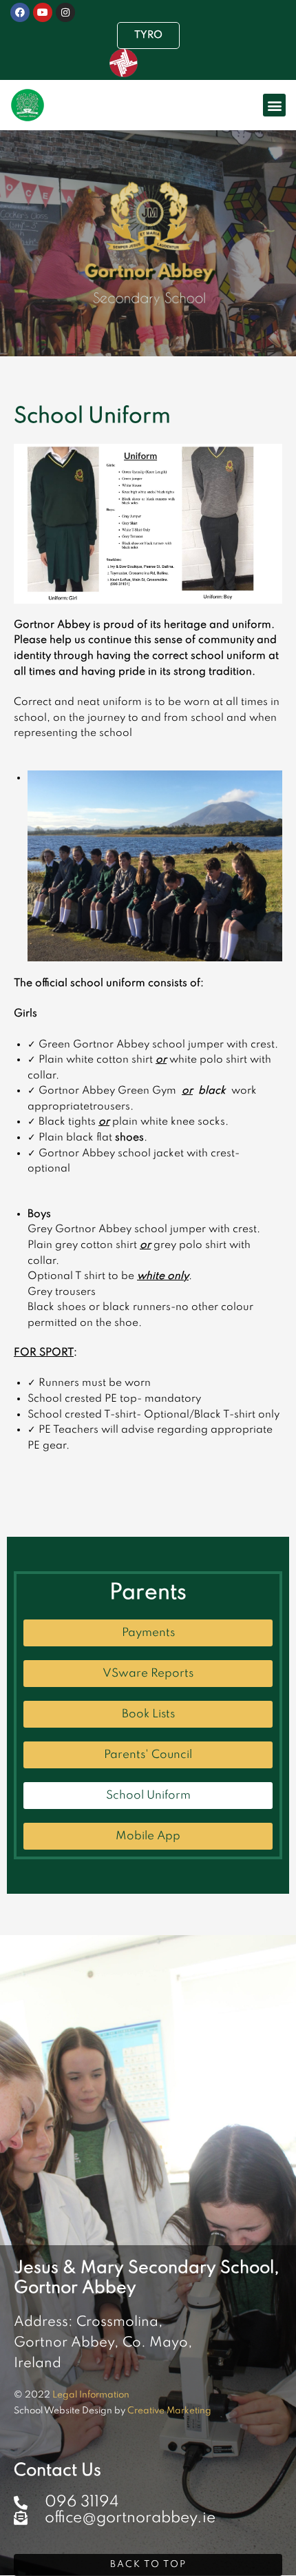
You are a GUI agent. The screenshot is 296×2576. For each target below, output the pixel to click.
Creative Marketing (169, 2411)
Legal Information (91, 2395)
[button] (274, 105)
